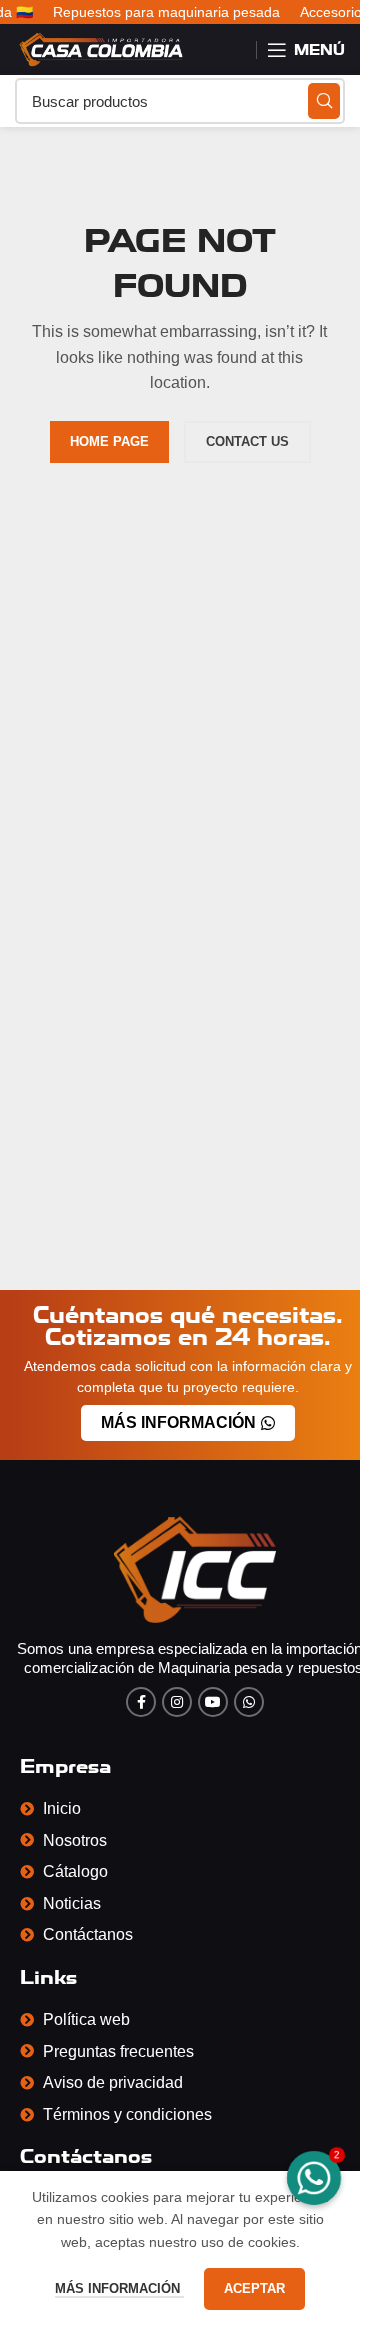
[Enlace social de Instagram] (177, 1702)
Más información (119, 2288)
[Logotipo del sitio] (101, 48)
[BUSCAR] (324, 101)
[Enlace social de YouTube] (213, 1702)
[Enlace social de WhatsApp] (249, 1702)
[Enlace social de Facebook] (141, 1702)
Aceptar (254, 2288)
